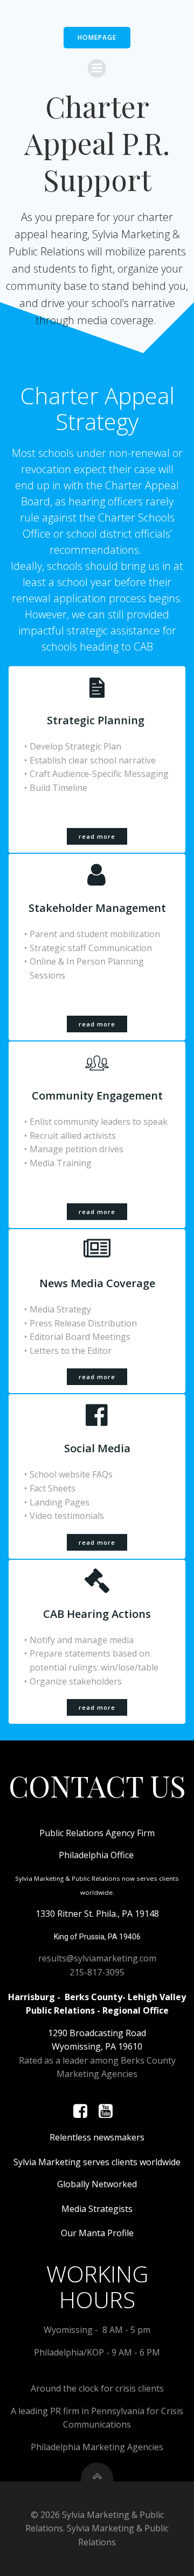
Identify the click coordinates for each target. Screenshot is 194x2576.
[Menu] (97, 68)
